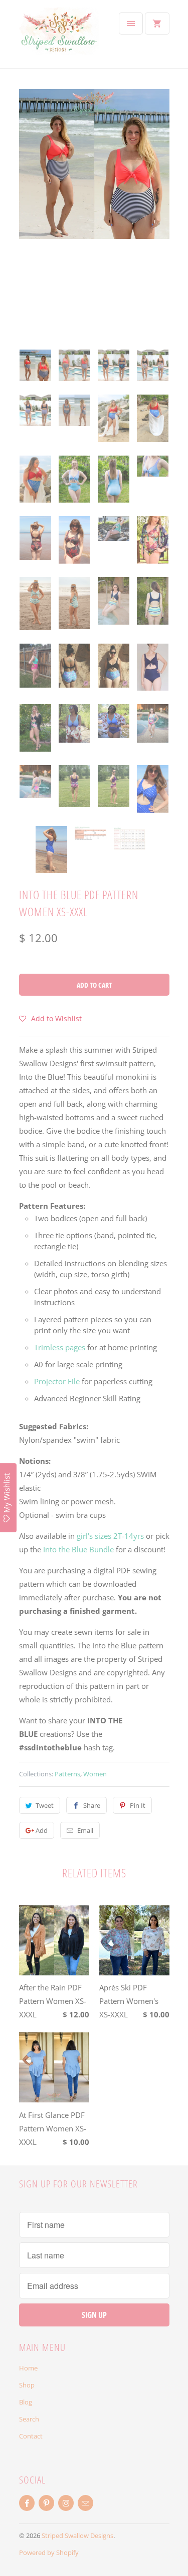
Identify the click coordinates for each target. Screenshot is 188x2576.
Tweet (45, 1805)
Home (28, 2368)
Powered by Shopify (49, 2552)
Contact (31, 2436)
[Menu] (131, 24)
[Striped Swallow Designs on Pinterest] (46, 2503)
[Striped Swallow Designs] (59, 38)
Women (95, 1774)
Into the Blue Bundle (78, 1549)
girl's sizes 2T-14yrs (110, 1536)
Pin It (138, 1805)
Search (29, 2419)
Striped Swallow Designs (77, 2535)
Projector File (57, 1381)
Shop (27, 2385)
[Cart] (157, 24)
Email (85, 1830)
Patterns (67, 1774)
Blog (26, 2402)
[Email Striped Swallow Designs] (85, 2503)
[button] (50, 1018)
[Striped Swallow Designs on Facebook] (27, 2503)
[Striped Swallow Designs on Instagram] (66, 2503)
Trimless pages (60, 1347)
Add (42, 1830)
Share (92, 1805)
